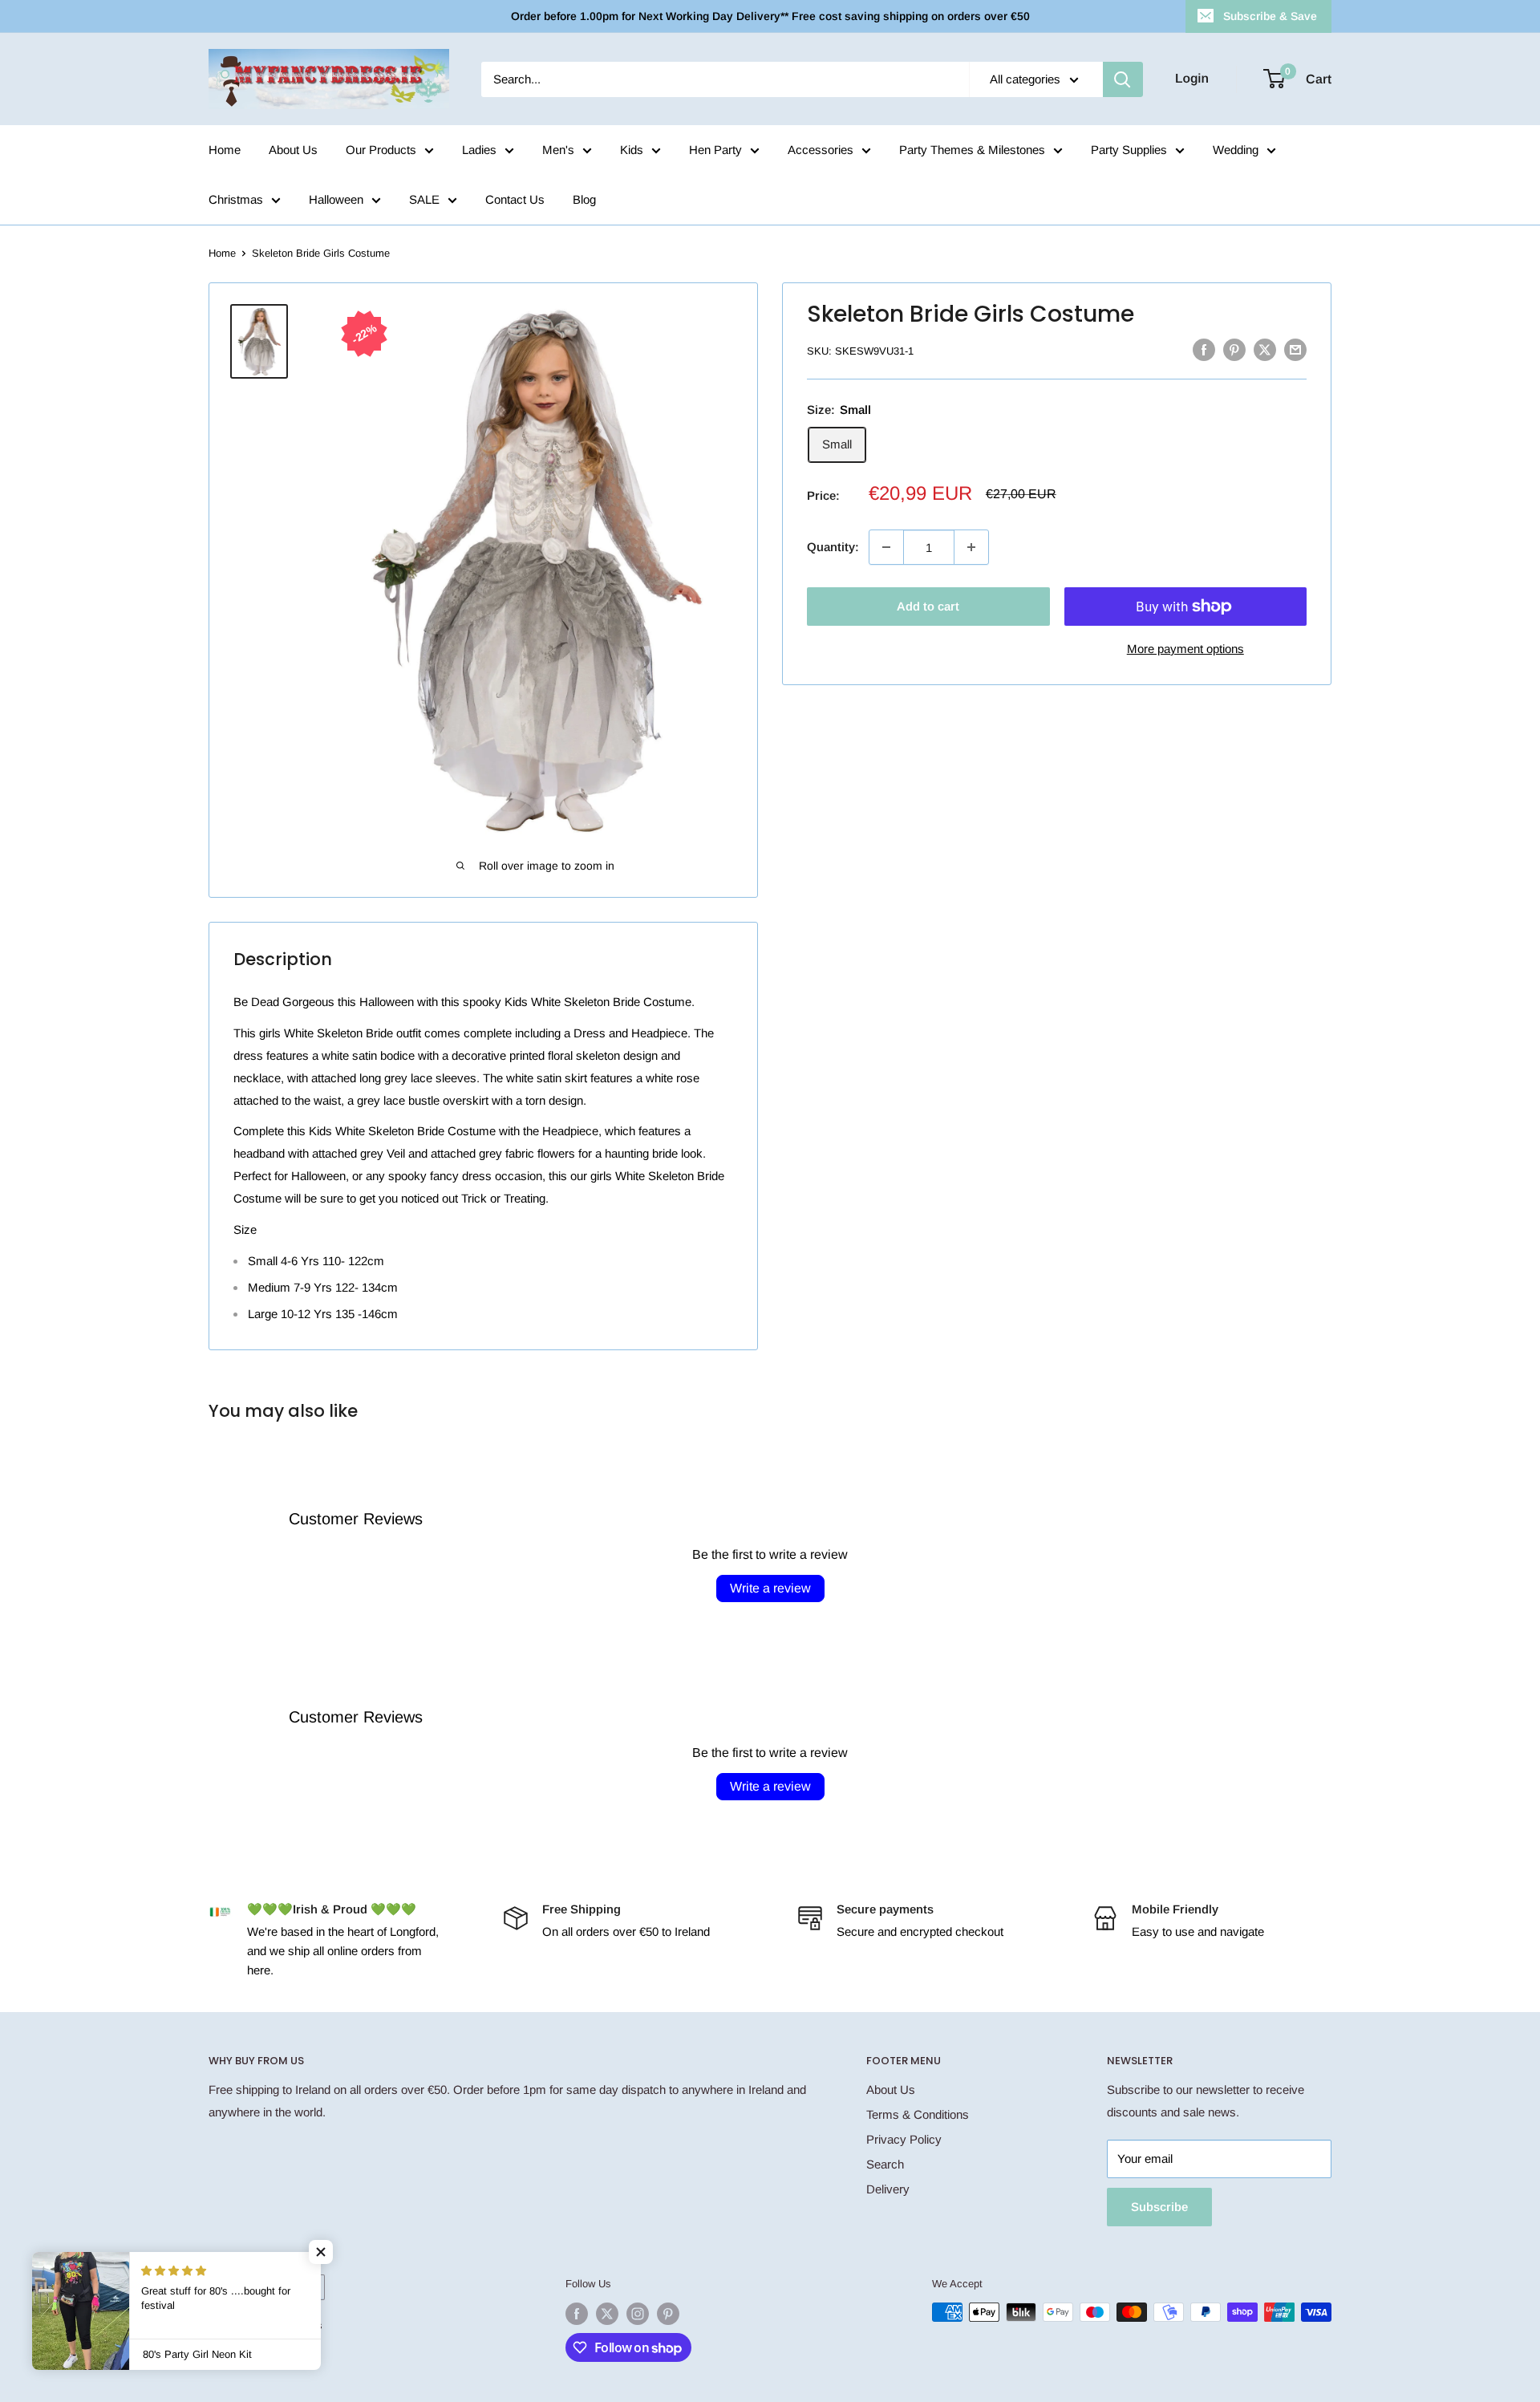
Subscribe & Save (1270, 16)
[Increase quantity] (971, 547)
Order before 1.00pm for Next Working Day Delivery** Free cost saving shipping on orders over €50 (770, 16)
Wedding (1236, 150)
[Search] (1123, 79)
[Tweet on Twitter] (1265, 349)
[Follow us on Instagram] (638, 2314)
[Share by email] (1295, 349)
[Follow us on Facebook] (577, 2314)
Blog (584, 199)
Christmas (236, 199)
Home (225, 150)
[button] (321, 2252)
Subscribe (1159, 2207)
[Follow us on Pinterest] (668, 2314)
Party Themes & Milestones (972, 150)
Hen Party (715, 150)
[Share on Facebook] (1204, 349)
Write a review (770, 1588)
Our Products (381, 150)
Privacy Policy (904, 2139)
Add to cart (928, 606)
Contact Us (515, 199)
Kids (632, 150)
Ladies (479, 150)
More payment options (1185, 649)
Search (885, 2164)
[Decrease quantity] (886, 547)
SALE (424, 199)
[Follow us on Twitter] (607, 2314)
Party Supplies (1129, 150)
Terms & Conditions (918, 2114)
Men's (558, 150)
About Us (293, 150)
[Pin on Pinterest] (1234, 349)
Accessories (821, 150)
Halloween (336, 199)
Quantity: (833, 547)
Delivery (888, 2189)
